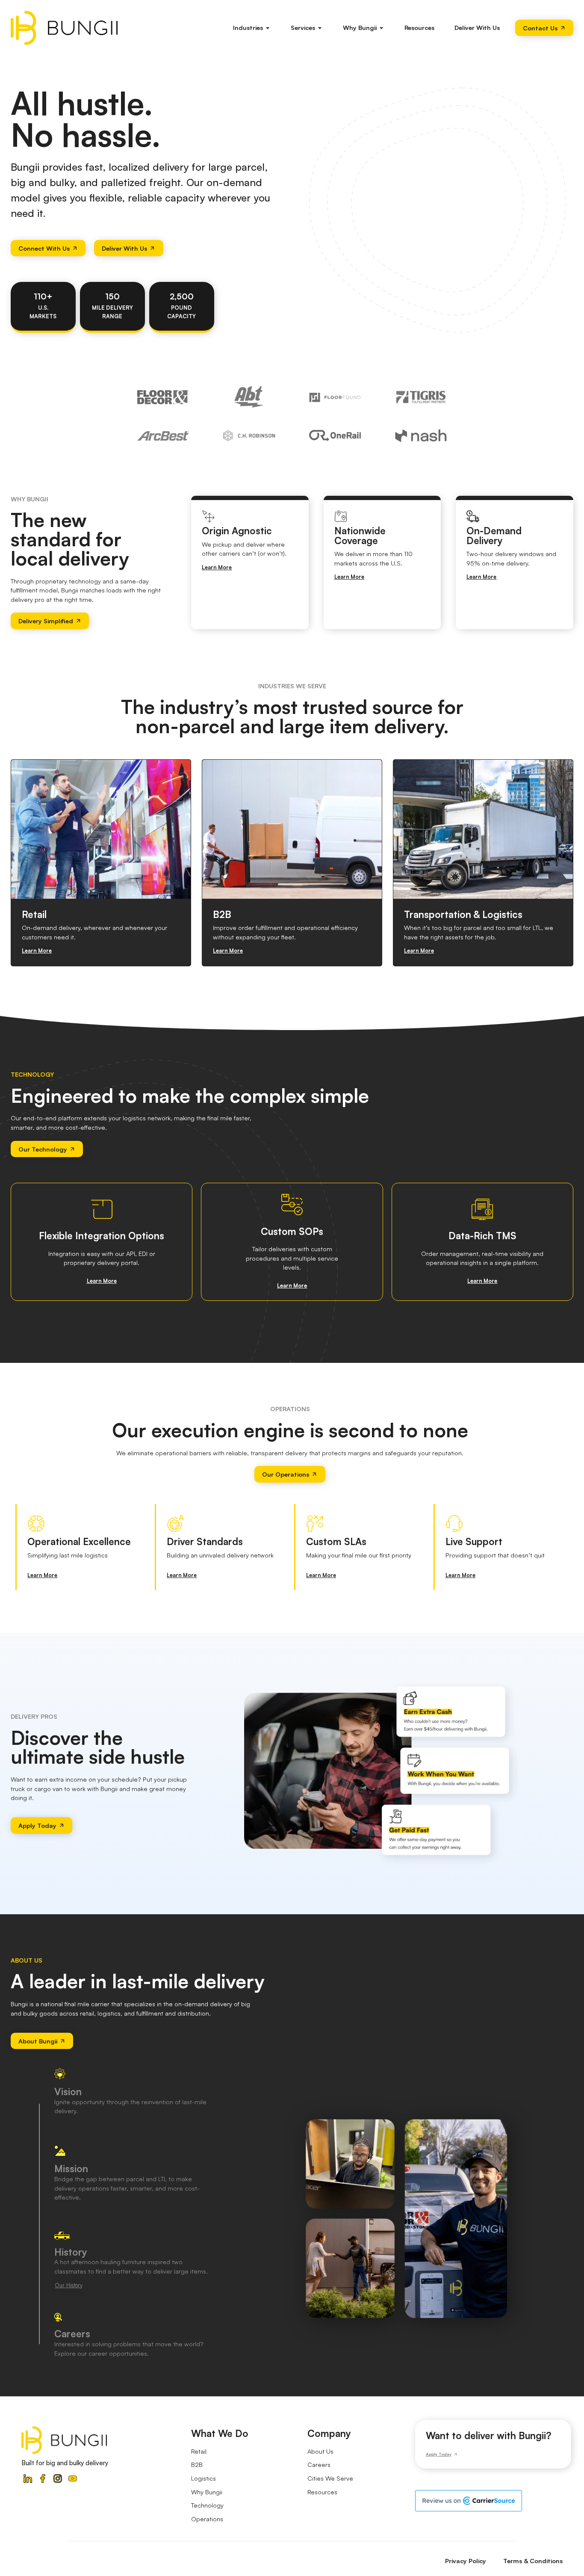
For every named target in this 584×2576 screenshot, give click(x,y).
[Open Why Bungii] (382, 28)
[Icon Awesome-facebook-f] (43, 2478)
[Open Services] (320, 28)
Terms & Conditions (533, 2561)
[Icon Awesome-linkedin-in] (28, 2478)
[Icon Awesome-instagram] (58, 2478)
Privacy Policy (466, 2561)
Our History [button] (69, 2285)
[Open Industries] (268, 28)
